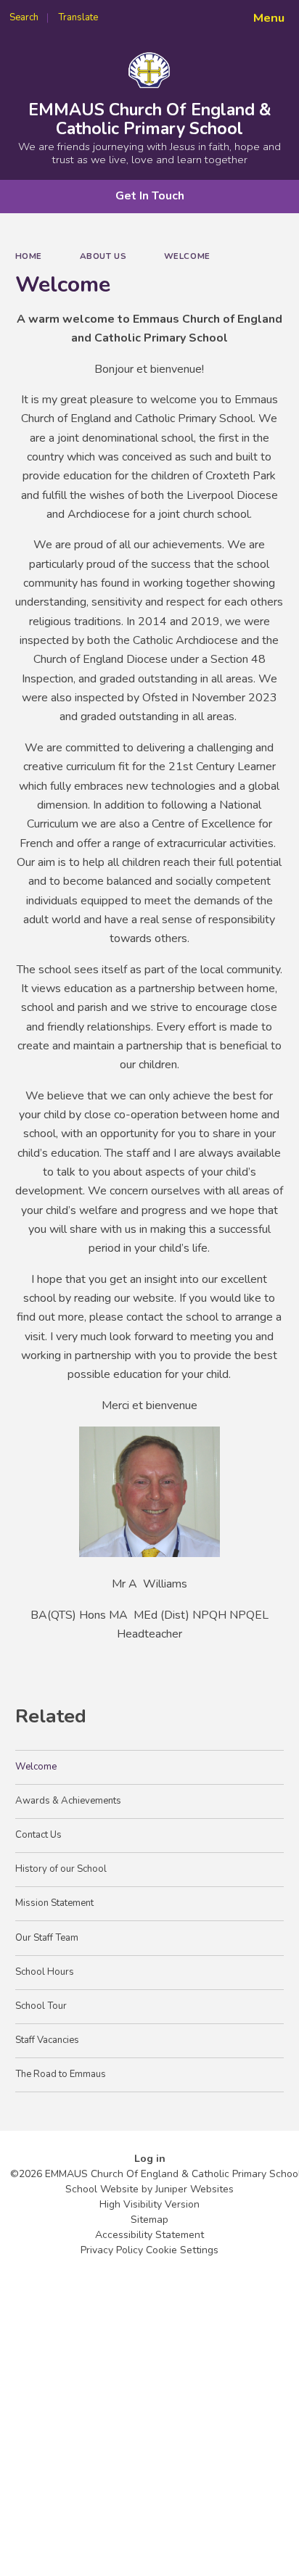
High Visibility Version (149, 2204)
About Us (103, 256)
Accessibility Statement (149, 2235)
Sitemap (149, 2220)
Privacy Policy (112, 2250)
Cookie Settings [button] (182, 2250)
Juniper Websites (194, 2189)
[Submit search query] (177, 13)
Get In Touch (150, 196)
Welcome (187, 256)
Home (29, 256)
